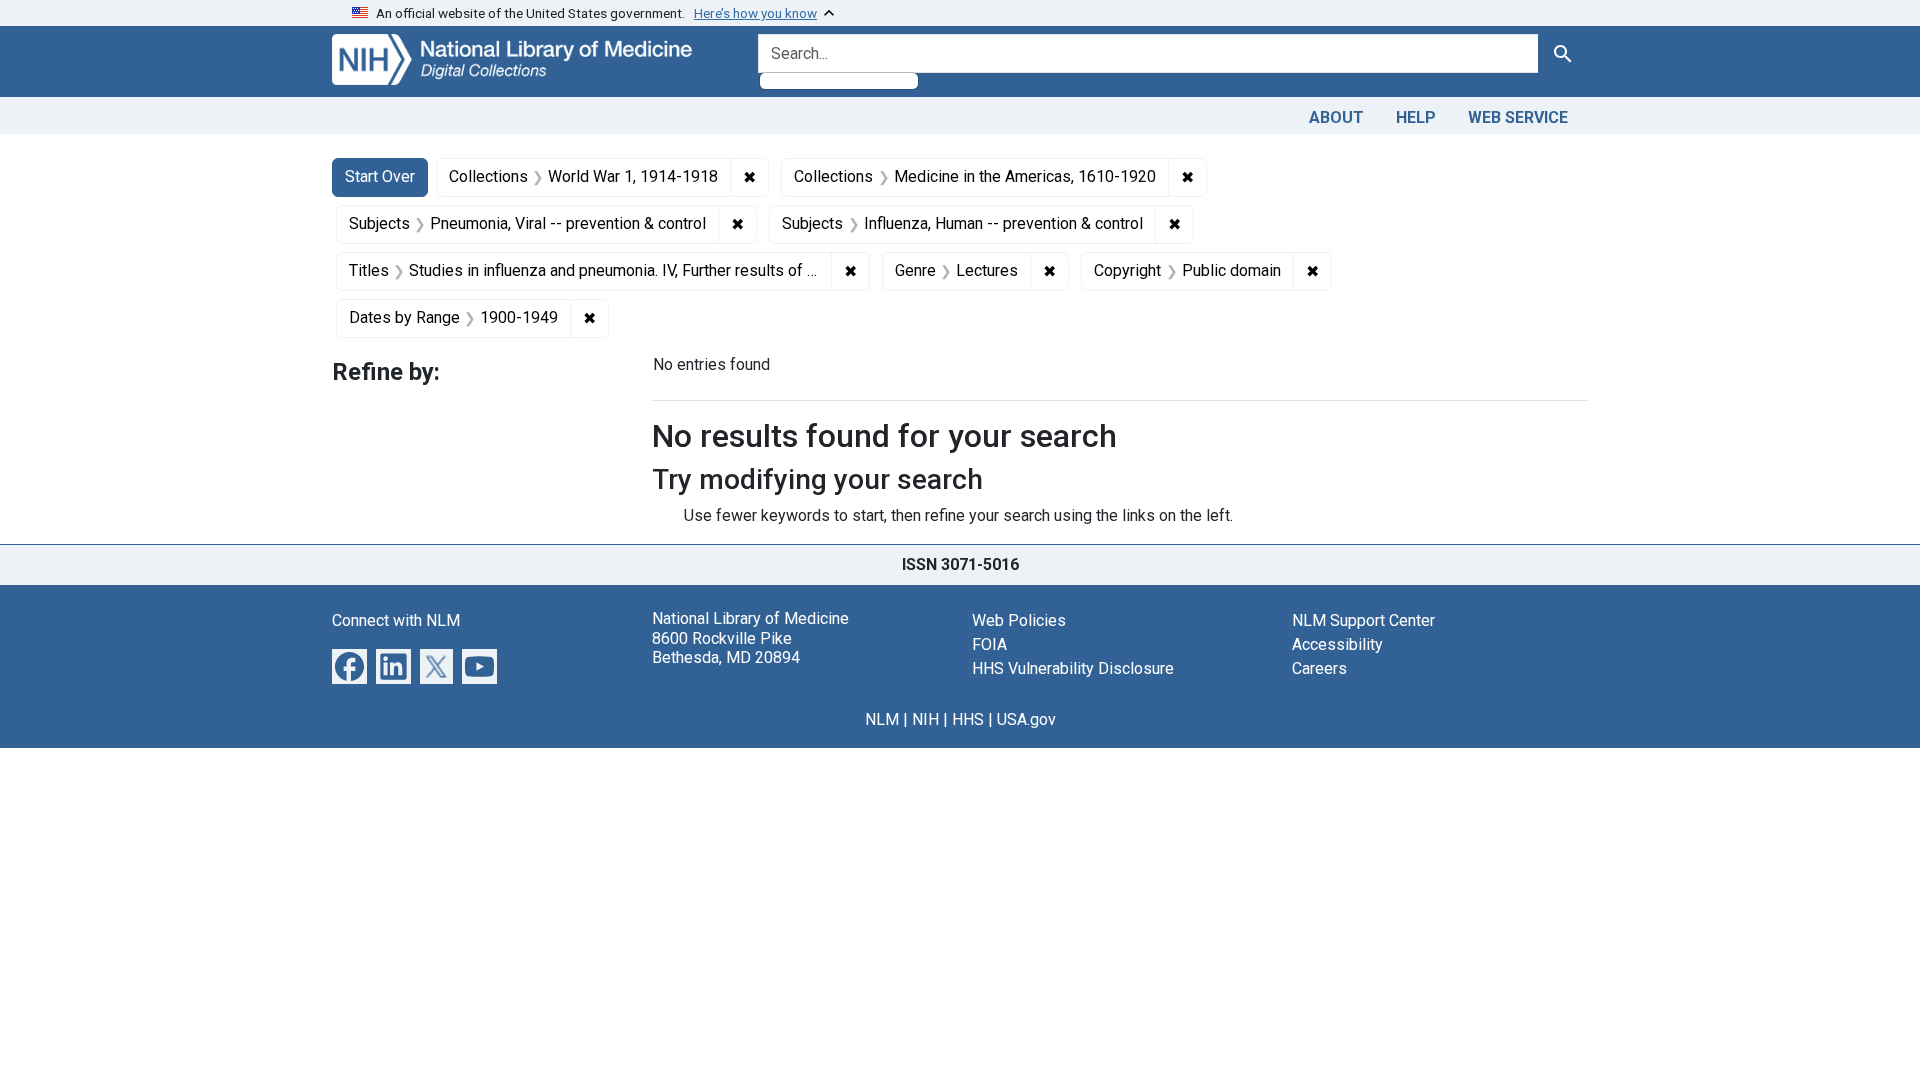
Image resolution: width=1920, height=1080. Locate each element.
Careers (1319, 668)
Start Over (380, 176)
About (1336, 117)
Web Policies (1019, 620)
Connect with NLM (396, 620)
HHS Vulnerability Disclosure (1073, 668)
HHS (968, 719)
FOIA (989, 644)
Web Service (1518, 117)
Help (1416, 117)
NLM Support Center (1363, 620)
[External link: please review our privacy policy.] (349, 665)
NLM (882, 719)
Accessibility (1337, 644)
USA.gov (1026, 719)
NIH (925, 719)
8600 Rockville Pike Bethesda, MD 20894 (726, 648)
